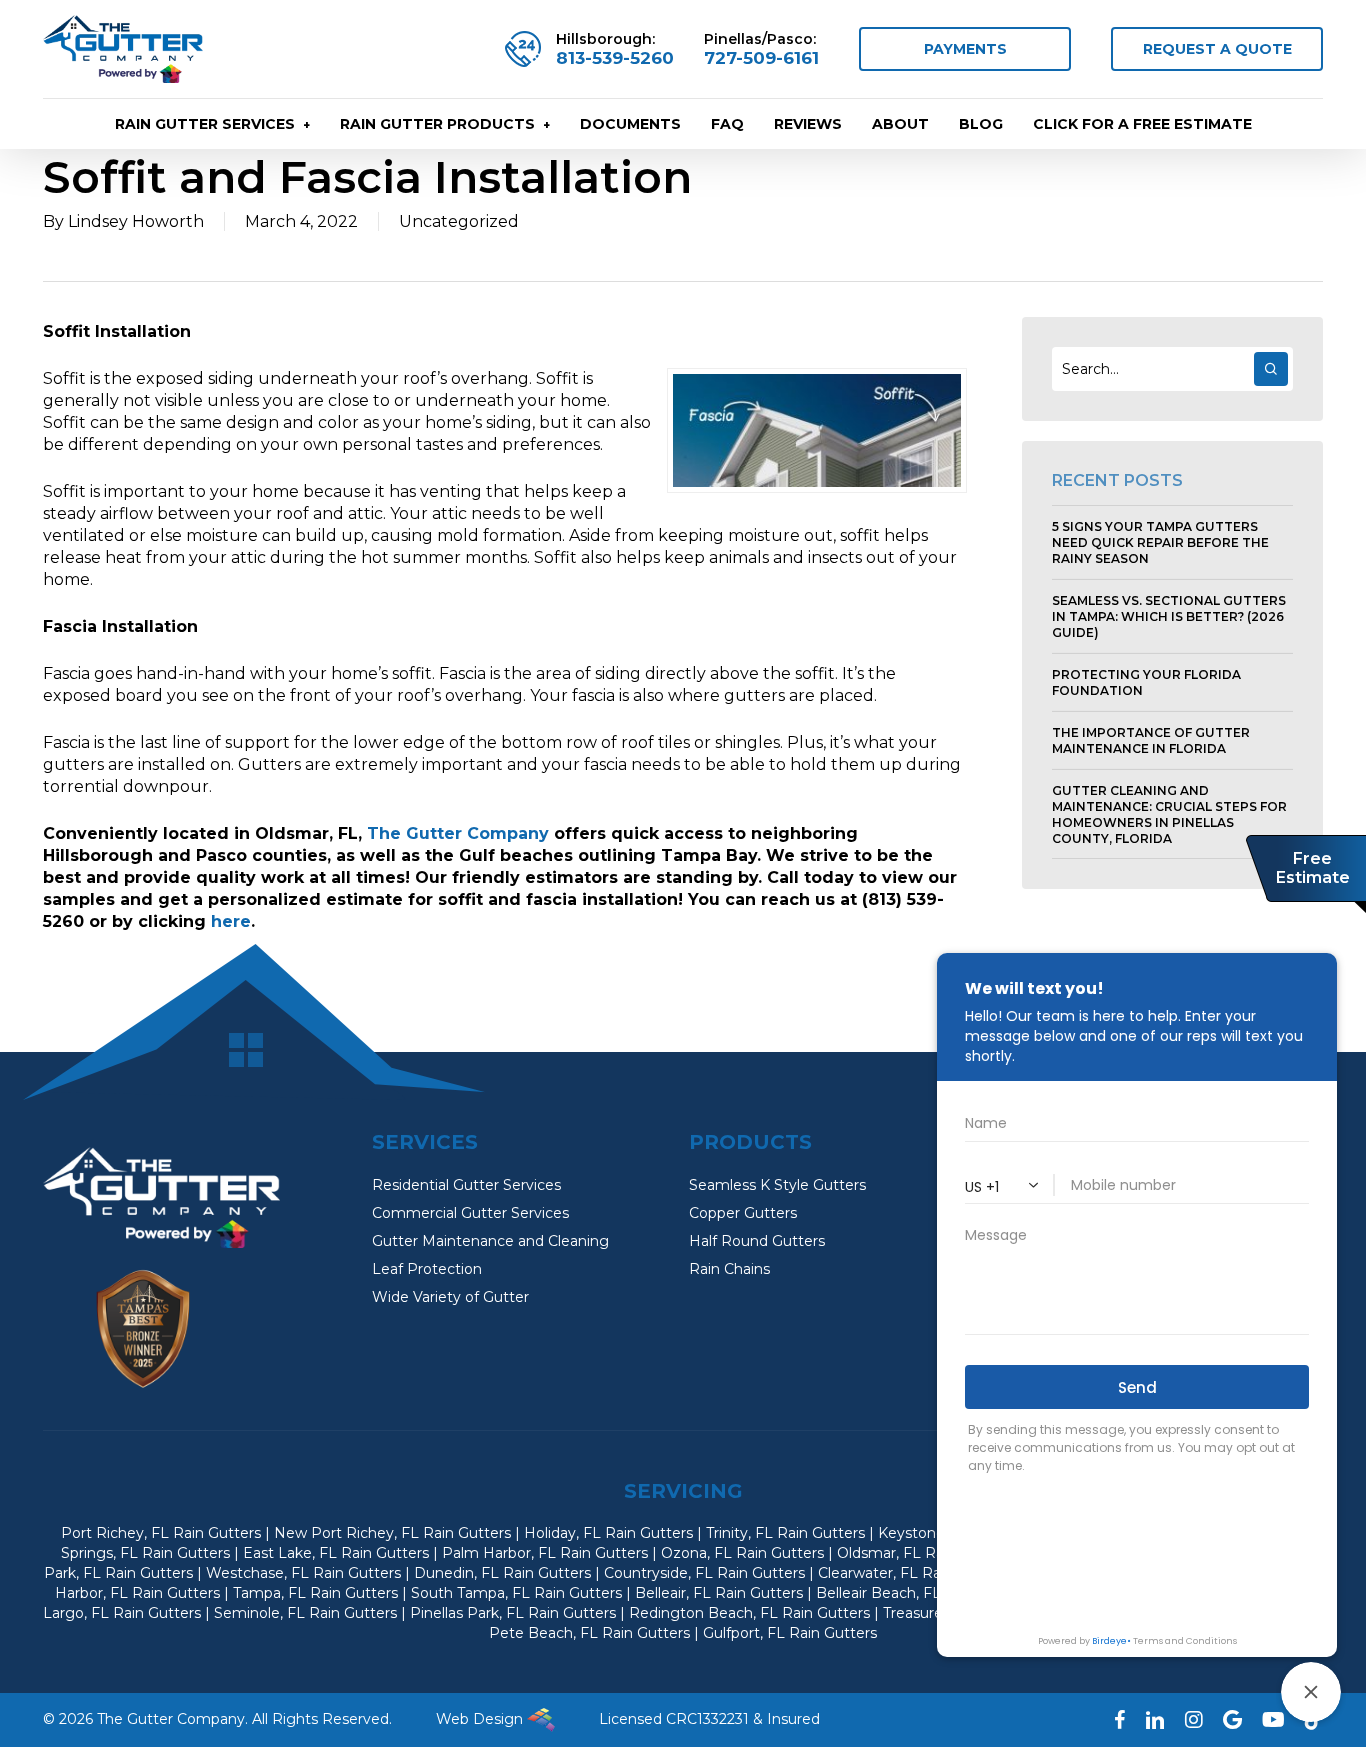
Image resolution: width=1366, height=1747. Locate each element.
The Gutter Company (458, 833)
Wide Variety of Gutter (450, 1297)
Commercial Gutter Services (470, 1213)
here (231, 921)
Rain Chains (729, 1269)
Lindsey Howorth (136, 221)
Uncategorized (459, 221)
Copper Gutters (743, 1213)
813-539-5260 (615, 58)
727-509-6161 (761, 58)
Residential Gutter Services (466, 1185)
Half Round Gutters (757, 1241)
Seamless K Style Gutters (777, 1185)
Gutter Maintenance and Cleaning (490, 1241)
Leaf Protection (427, 1269)
